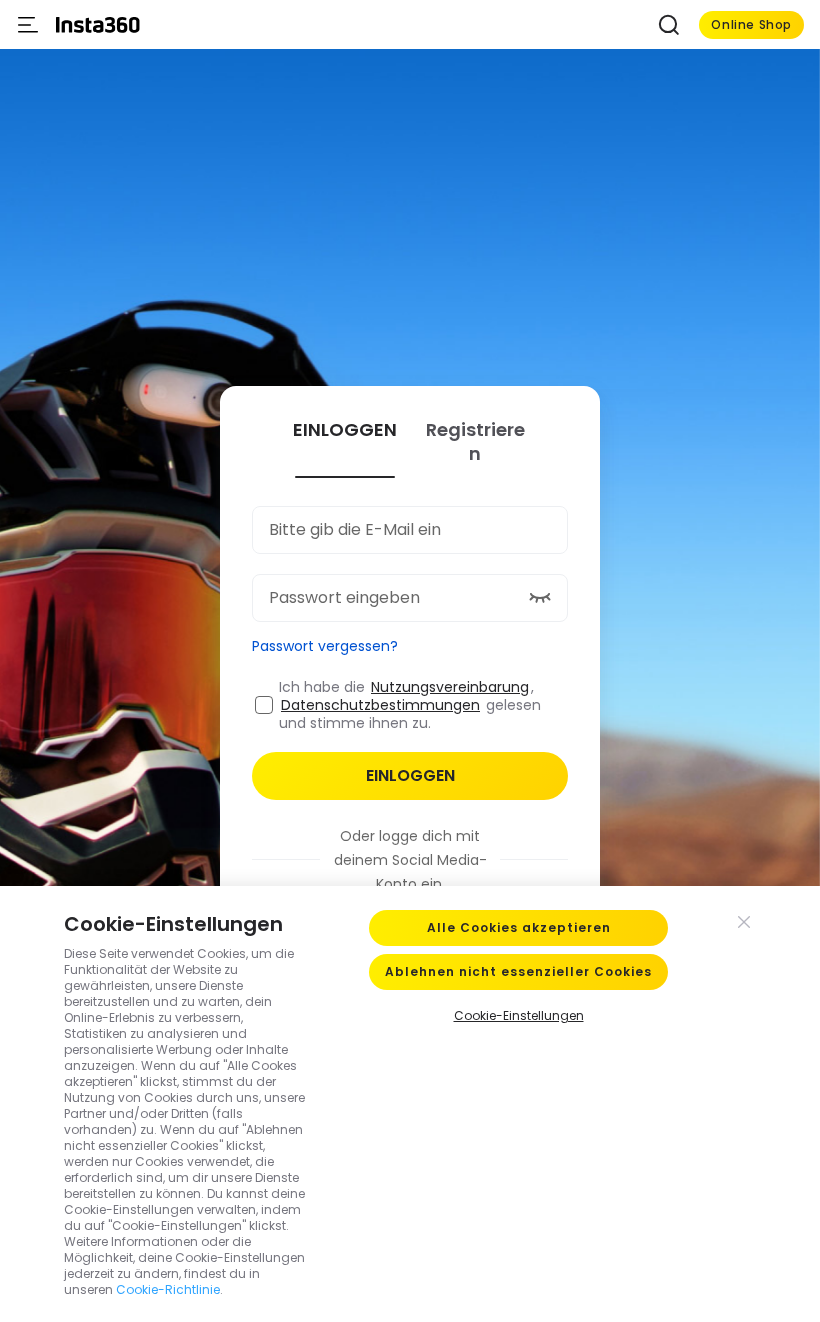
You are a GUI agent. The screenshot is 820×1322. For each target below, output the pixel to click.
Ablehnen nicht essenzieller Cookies (518, 971)
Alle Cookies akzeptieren (519, 927)
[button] (669, 25)
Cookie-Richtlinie (168, 1289)
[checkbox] (264, 705)
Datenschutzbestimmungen (380, 705)
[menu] (28, 25)
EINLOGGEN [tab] (345, 430)
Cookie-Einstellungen (519, 1015)
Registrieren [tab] (475, 442)
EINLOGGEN (410, 775)
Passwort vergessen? (325, 646)
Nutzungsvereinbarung (450, 687)
